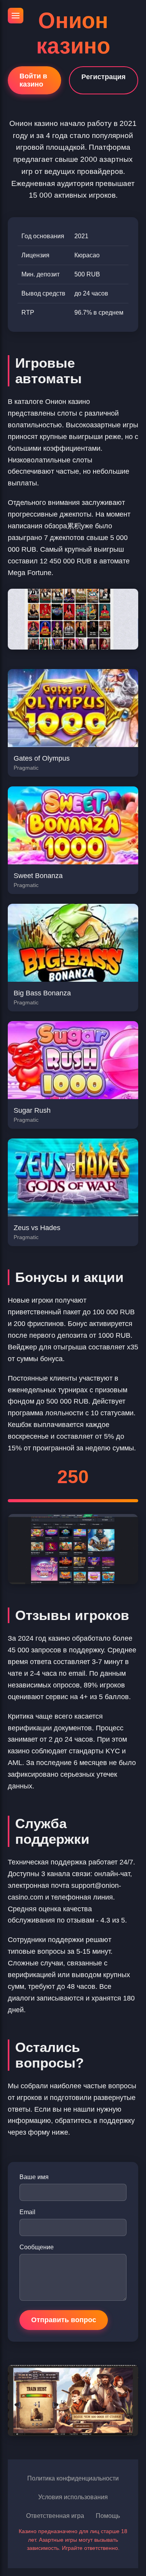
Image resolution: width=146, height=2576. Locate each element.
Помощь (108, 2516)
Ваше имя (34, 2177)
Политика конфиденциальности (73, 2478)
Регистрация (104, 77)
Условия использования (73, 2497)
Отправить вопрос (64, 2320)
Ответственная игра (55, 2516)
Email (27, 2212)
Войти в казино (33, 80)
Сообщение (37, 2247)
